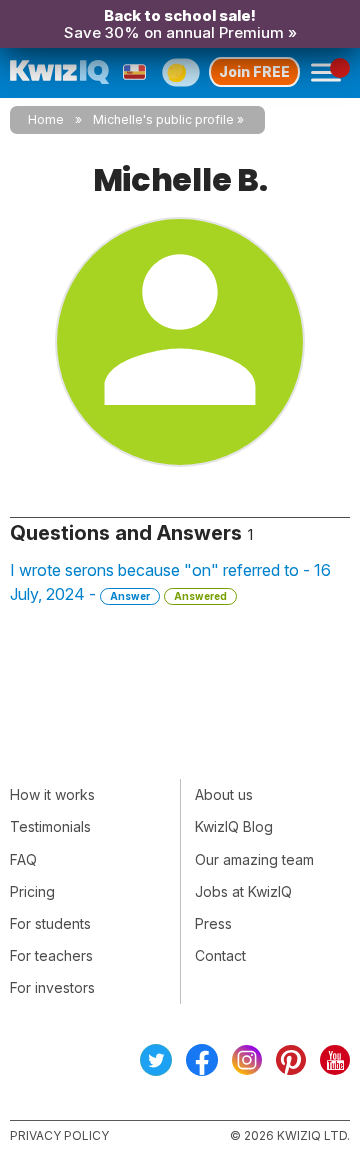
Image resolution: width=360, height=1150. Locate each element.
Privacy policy (59, 1135)
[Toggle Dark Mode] (180, 72)
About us (224, 794)
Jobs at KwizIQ (243, 891)
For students (50, 923)
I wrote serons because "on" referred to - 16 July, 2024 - (170, 582)
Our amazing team (254, 859)
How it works (52, 794)
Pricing (32, 891)
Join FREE (254, 71)
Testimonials (50, 826)
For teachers (51, 955)
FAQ (23, 859)
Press (213, 923)
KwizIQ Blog (234, 826)
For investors (52, 987)
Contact (220, 955)
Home (46, 119)
